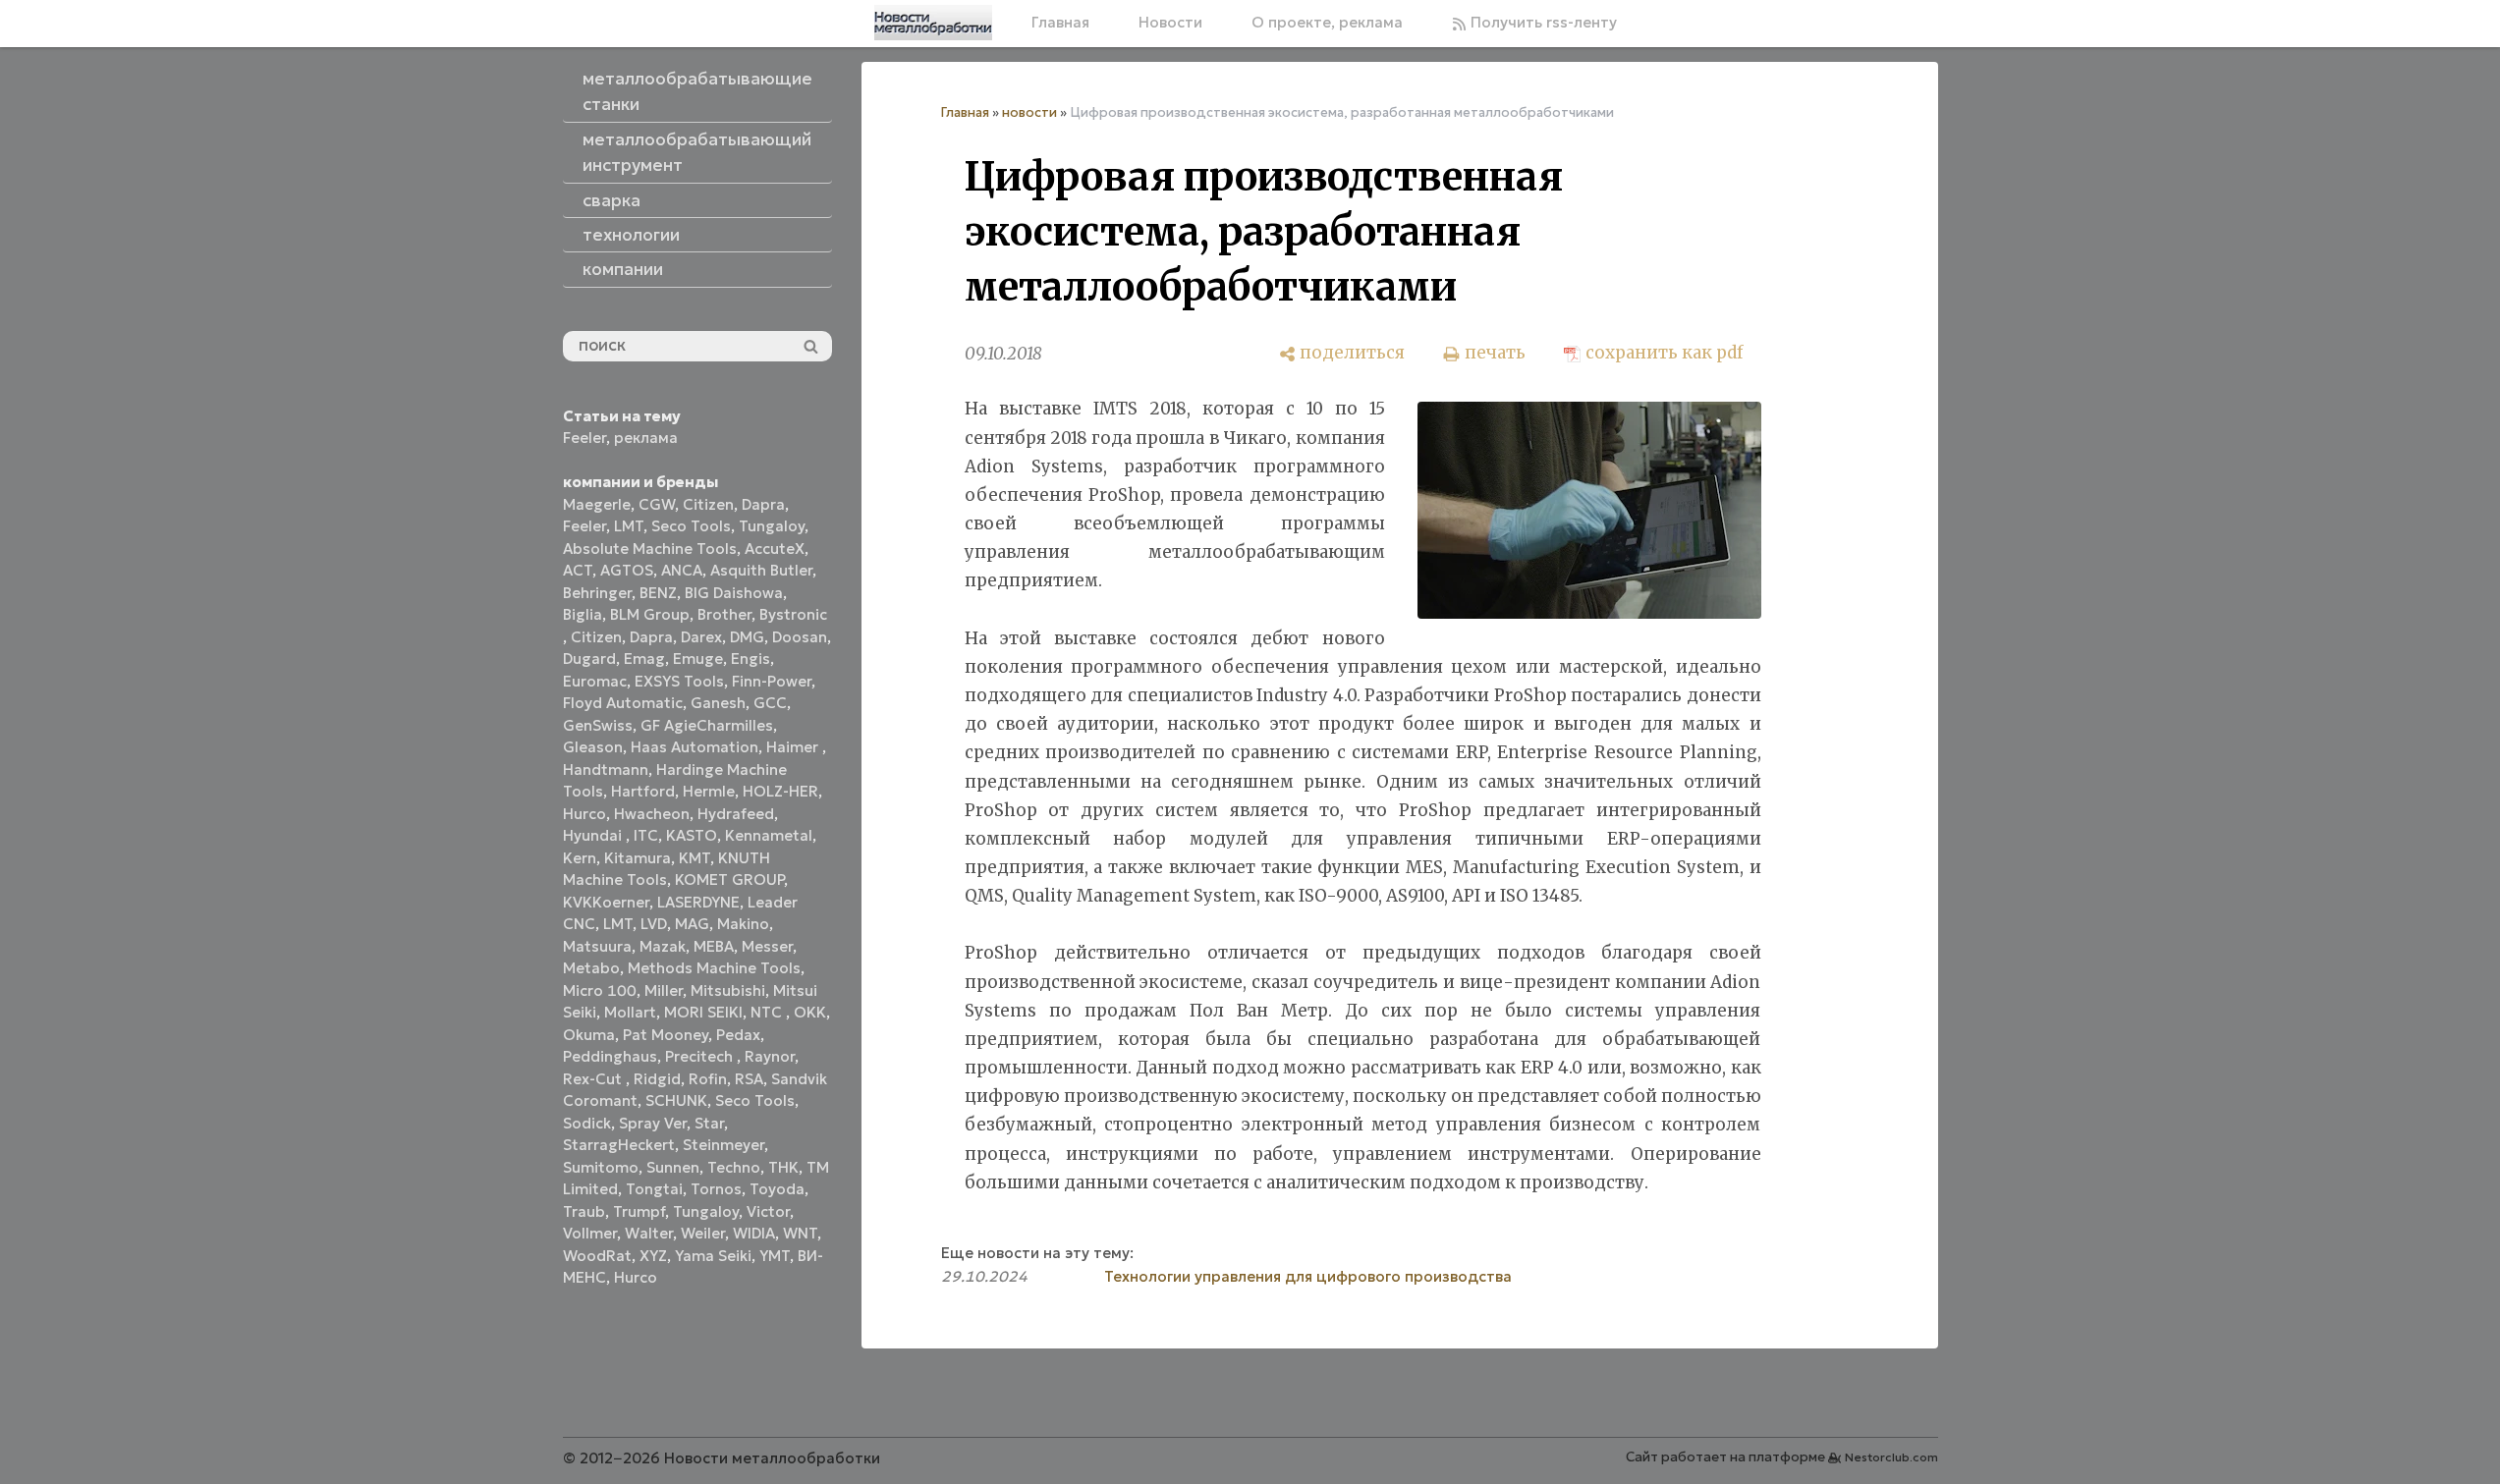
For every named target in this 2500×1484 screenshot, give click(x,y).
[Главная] (933, 23)
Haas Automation (694, 747)
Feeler (584, 438)
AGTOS (627, 570)
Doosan (800, 637)
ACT (578, 570)
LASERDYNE (698, 902)
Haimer (794, 747)
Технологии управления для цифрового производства (1308, 1276)
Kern (580, 858)
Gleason (593, 747)
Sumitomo (601, 1167)
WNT (800, 1233)
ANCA (682, 570)
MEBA (714, 946)
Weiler (703, 1233)
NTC (768, 1012)
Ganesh (718, 703)
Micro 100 (600, 990)
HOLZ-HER (780, 791)
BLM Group (650, 614)
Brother (724, 614)
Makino (743, 924)
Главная (1060, 22)
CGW (657, 504)
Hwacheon (652, 814)
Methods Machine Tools (714, 968)
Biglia (583, 614)
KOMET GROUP (729, 879)
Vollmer (590, 1233)
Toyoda (777, 1189)
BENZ (658, 593)
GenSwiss (598, 725)
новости (1029, 112)
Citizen (708, 504)
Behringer (597, 593)
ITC (646, 835)
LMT (629, 526)
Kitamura (638, 858)
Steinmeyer (723, 1145)
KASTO (692, 835)
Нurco (636, 1277)
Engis (750, 659)
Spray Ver (653, 1123)
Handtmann (606, 769)
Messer (767, 946)
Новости (1170, 22)
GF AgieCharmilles (707, 725)
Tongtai (654, 1189)
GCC (770, 703)
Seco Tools (691, 526)
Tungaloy (772, 526)
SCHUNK (676, 1100)
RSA (749, 1079)
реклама (646, 438)
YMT (775, 1256)
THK (783, 1167)
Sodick (587, 1123)
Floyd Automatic (623, 703)
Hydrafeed (736, 814)
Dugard (589, 659)
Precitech (701, 1056)
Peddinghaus (610, 1056)
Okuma (589, 1035)
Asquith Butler (761, 570)
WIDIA (754, 1233)
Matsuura (597, 946)
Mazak (663, 946)
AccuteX (775, 549)
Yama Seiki (713, 1256)
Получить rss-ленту (1542, 22)
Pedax (738, 1035)
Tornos (716, 1189)
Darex (701, 637)
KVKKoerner (606, 902)
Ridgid (657, 1079)
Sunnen (673, 1167)
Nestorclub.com (1891, 1457)
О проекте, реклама (1327, 22)
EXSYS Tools (679, 681)
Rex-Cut (594, 1079)
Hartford (643, 791)
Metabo (591, 968)
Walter (649, 1233)
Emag (644, 659)
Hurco (584, 814)
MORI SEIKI (703, 1012)
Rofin (708, 1079)
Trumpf (639, 1211)
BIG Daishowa (734, 593)
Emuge (698, 659)
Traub (584, 1211)
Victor (768, 1211)
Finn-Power (772, 681)
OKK (810, 1012)
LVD (654, 924)
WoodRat (597, 1256)
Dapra (763, 504)
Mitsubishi (728, 990)
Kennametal (769, 835)
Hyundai (594, 835)
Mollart (630, 1012)
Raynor (770, 1056)
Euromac (595, 681)
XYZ (653, 1256)
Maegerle (597, 504)
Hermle (709, 791)
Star (709, 1123)
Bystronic (793, 614)
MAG (692, 924)
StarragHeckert (619, 1145)
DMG (747, 637)
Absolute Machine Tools (650, 549)
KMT (694, 858)
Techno (734, 1167)
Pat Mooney (666, 1035)
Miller (664, 990)
